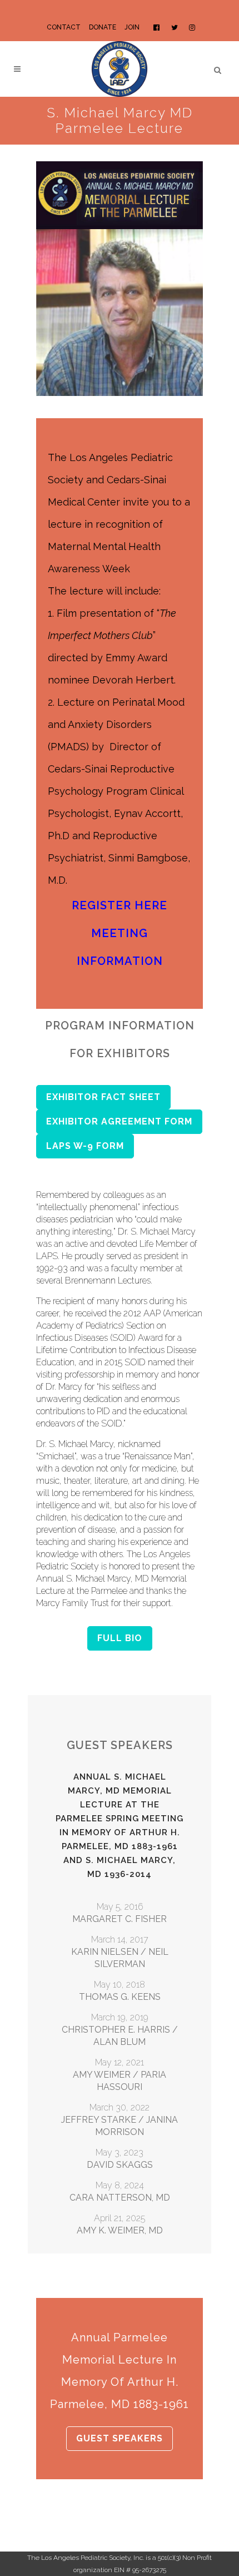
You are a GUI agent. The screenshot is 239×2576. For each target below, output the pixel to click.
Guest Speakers (120, 2438)
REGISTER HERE (120, 905)
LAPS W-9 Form (85, 1146)
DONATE (103, 27)
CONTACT (64, 27)
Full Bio (120, 1638)
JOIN (132, 27)
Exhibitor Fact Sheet (103, 1097)
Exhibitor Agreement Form (119, 1121)
